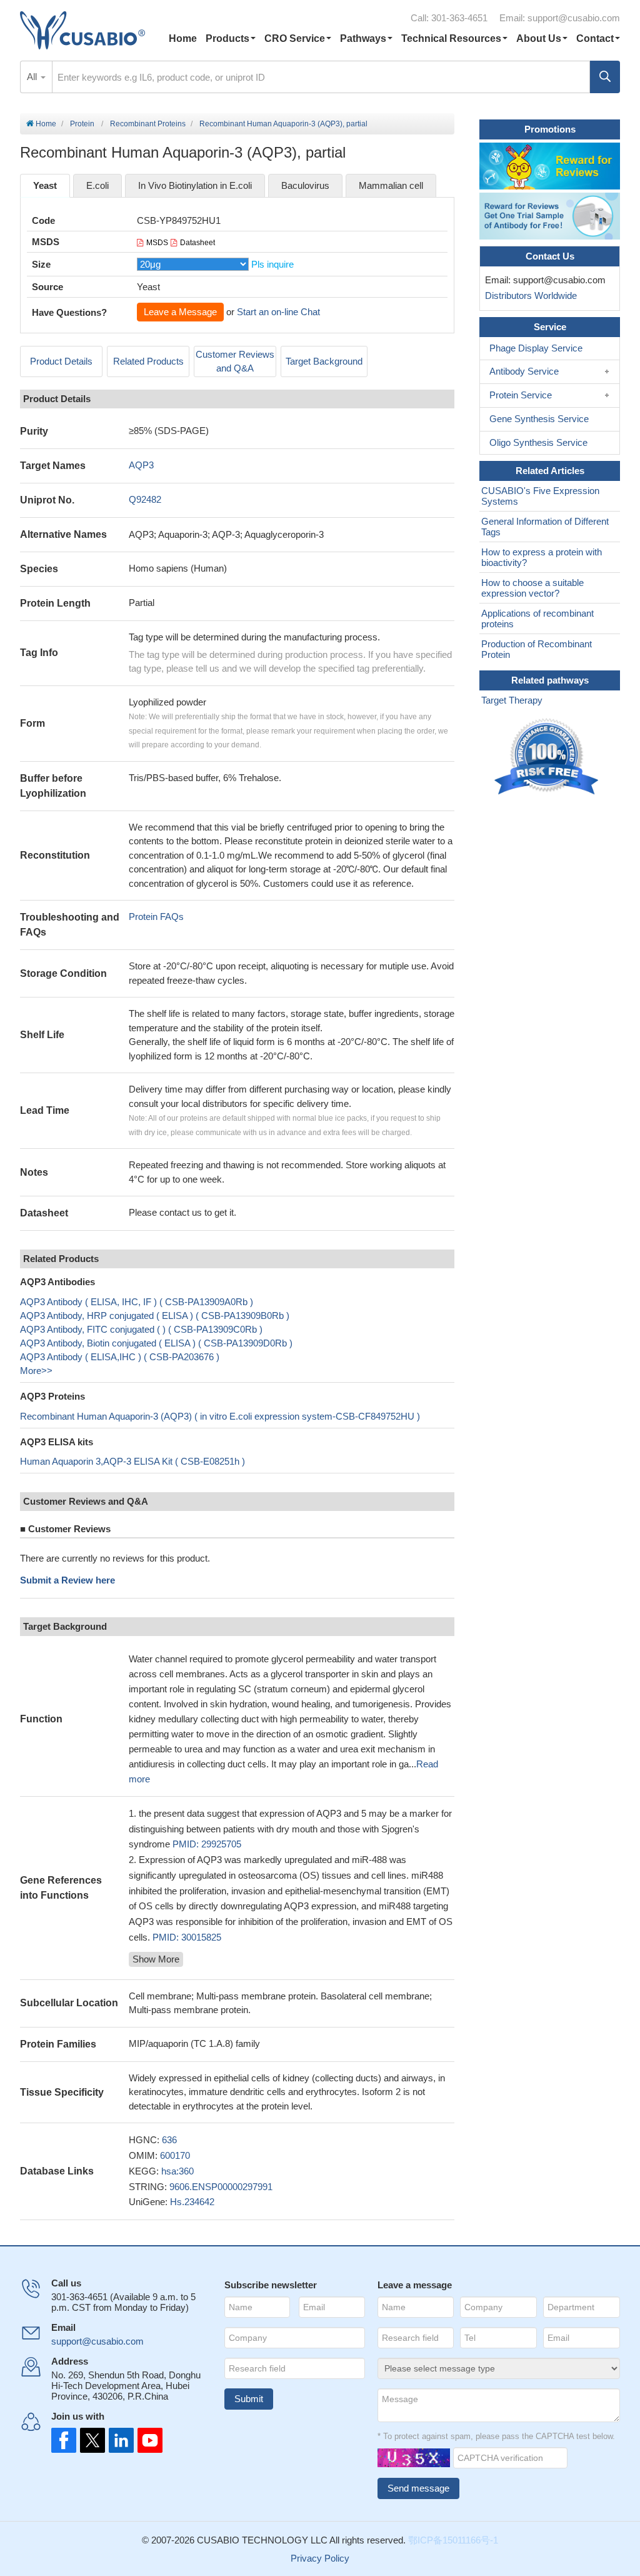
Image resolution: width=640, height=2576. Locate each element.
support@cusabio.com (574, 18)
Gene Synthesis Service (539, 419)
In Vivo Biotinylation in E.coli (195, 185)
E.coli (97, 185)
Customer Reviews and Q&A (235, 361)
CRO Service (295, 38)
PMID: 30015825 (187, 1937)
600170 (175, 2155)
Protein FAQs (156, 917)
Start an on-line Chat (278, 312)
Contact (595, 38)
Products (227, 38)
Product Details (61, 361)
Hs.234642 (192, 2202)
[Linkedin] (119, 2440)
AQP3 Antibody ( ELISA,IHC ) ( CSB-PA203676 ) (120, 1357)
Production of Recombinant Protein (537, 649)
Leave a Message (180, 312)
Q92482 (145, 499)
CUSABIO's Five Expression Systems (540, 496)
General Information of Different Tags (545, 527)
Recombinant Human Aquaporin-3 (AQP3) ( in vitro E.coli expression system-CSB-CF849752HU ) (220, 1416)
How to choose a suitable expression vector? (532, 588)
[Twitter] (91, 2440)
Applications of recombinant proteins (537, 619)
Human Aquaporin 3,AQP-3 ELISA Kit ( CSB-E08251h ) (132, 1461)
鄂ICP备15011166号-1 (453, 2540)
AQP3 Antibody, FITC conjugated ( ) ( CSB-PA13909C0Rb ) (141, 1329)
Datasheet (197, 243)
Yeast (45, 185)
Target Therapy (512, 700)
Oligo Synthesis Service (538, 442)
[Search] (605, 77)
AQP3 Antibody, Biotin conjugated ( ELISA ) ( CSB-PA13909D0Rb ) (156, 1343)
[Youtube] (146, 2440)
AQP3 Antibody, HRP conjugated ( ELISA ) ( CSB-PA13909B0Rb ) (155, 1316)
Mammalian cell (391, 185)
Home (183, 38)
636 (169, 2140)
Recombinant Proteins (148, 124)
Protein (82, 124)
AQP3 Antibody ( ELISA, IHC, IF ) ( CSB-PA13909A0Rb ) (137, 1302)
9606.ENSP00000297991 (221, 2187)
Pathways (363, 38)
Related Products (148, 361)
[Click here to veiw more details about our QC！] (548, 757)
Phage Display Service (536, 348)
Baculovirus (305, 185)
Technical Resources (451, 38)
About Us (539, 38)
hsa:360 (177, 2171)
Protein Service (521, 395)
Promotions (550, 129)
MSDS (157, 243)
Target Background (324, 361)
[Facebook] (64, 2440)
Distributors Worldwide (528, 295)
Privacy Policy (320, 2558)
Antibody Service (524, 371)
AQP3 (141, 465)
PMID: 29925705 (207, 1844)
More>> (36, 1371)
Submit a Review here (67, 1580)
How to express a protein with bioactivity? (542, 557)
